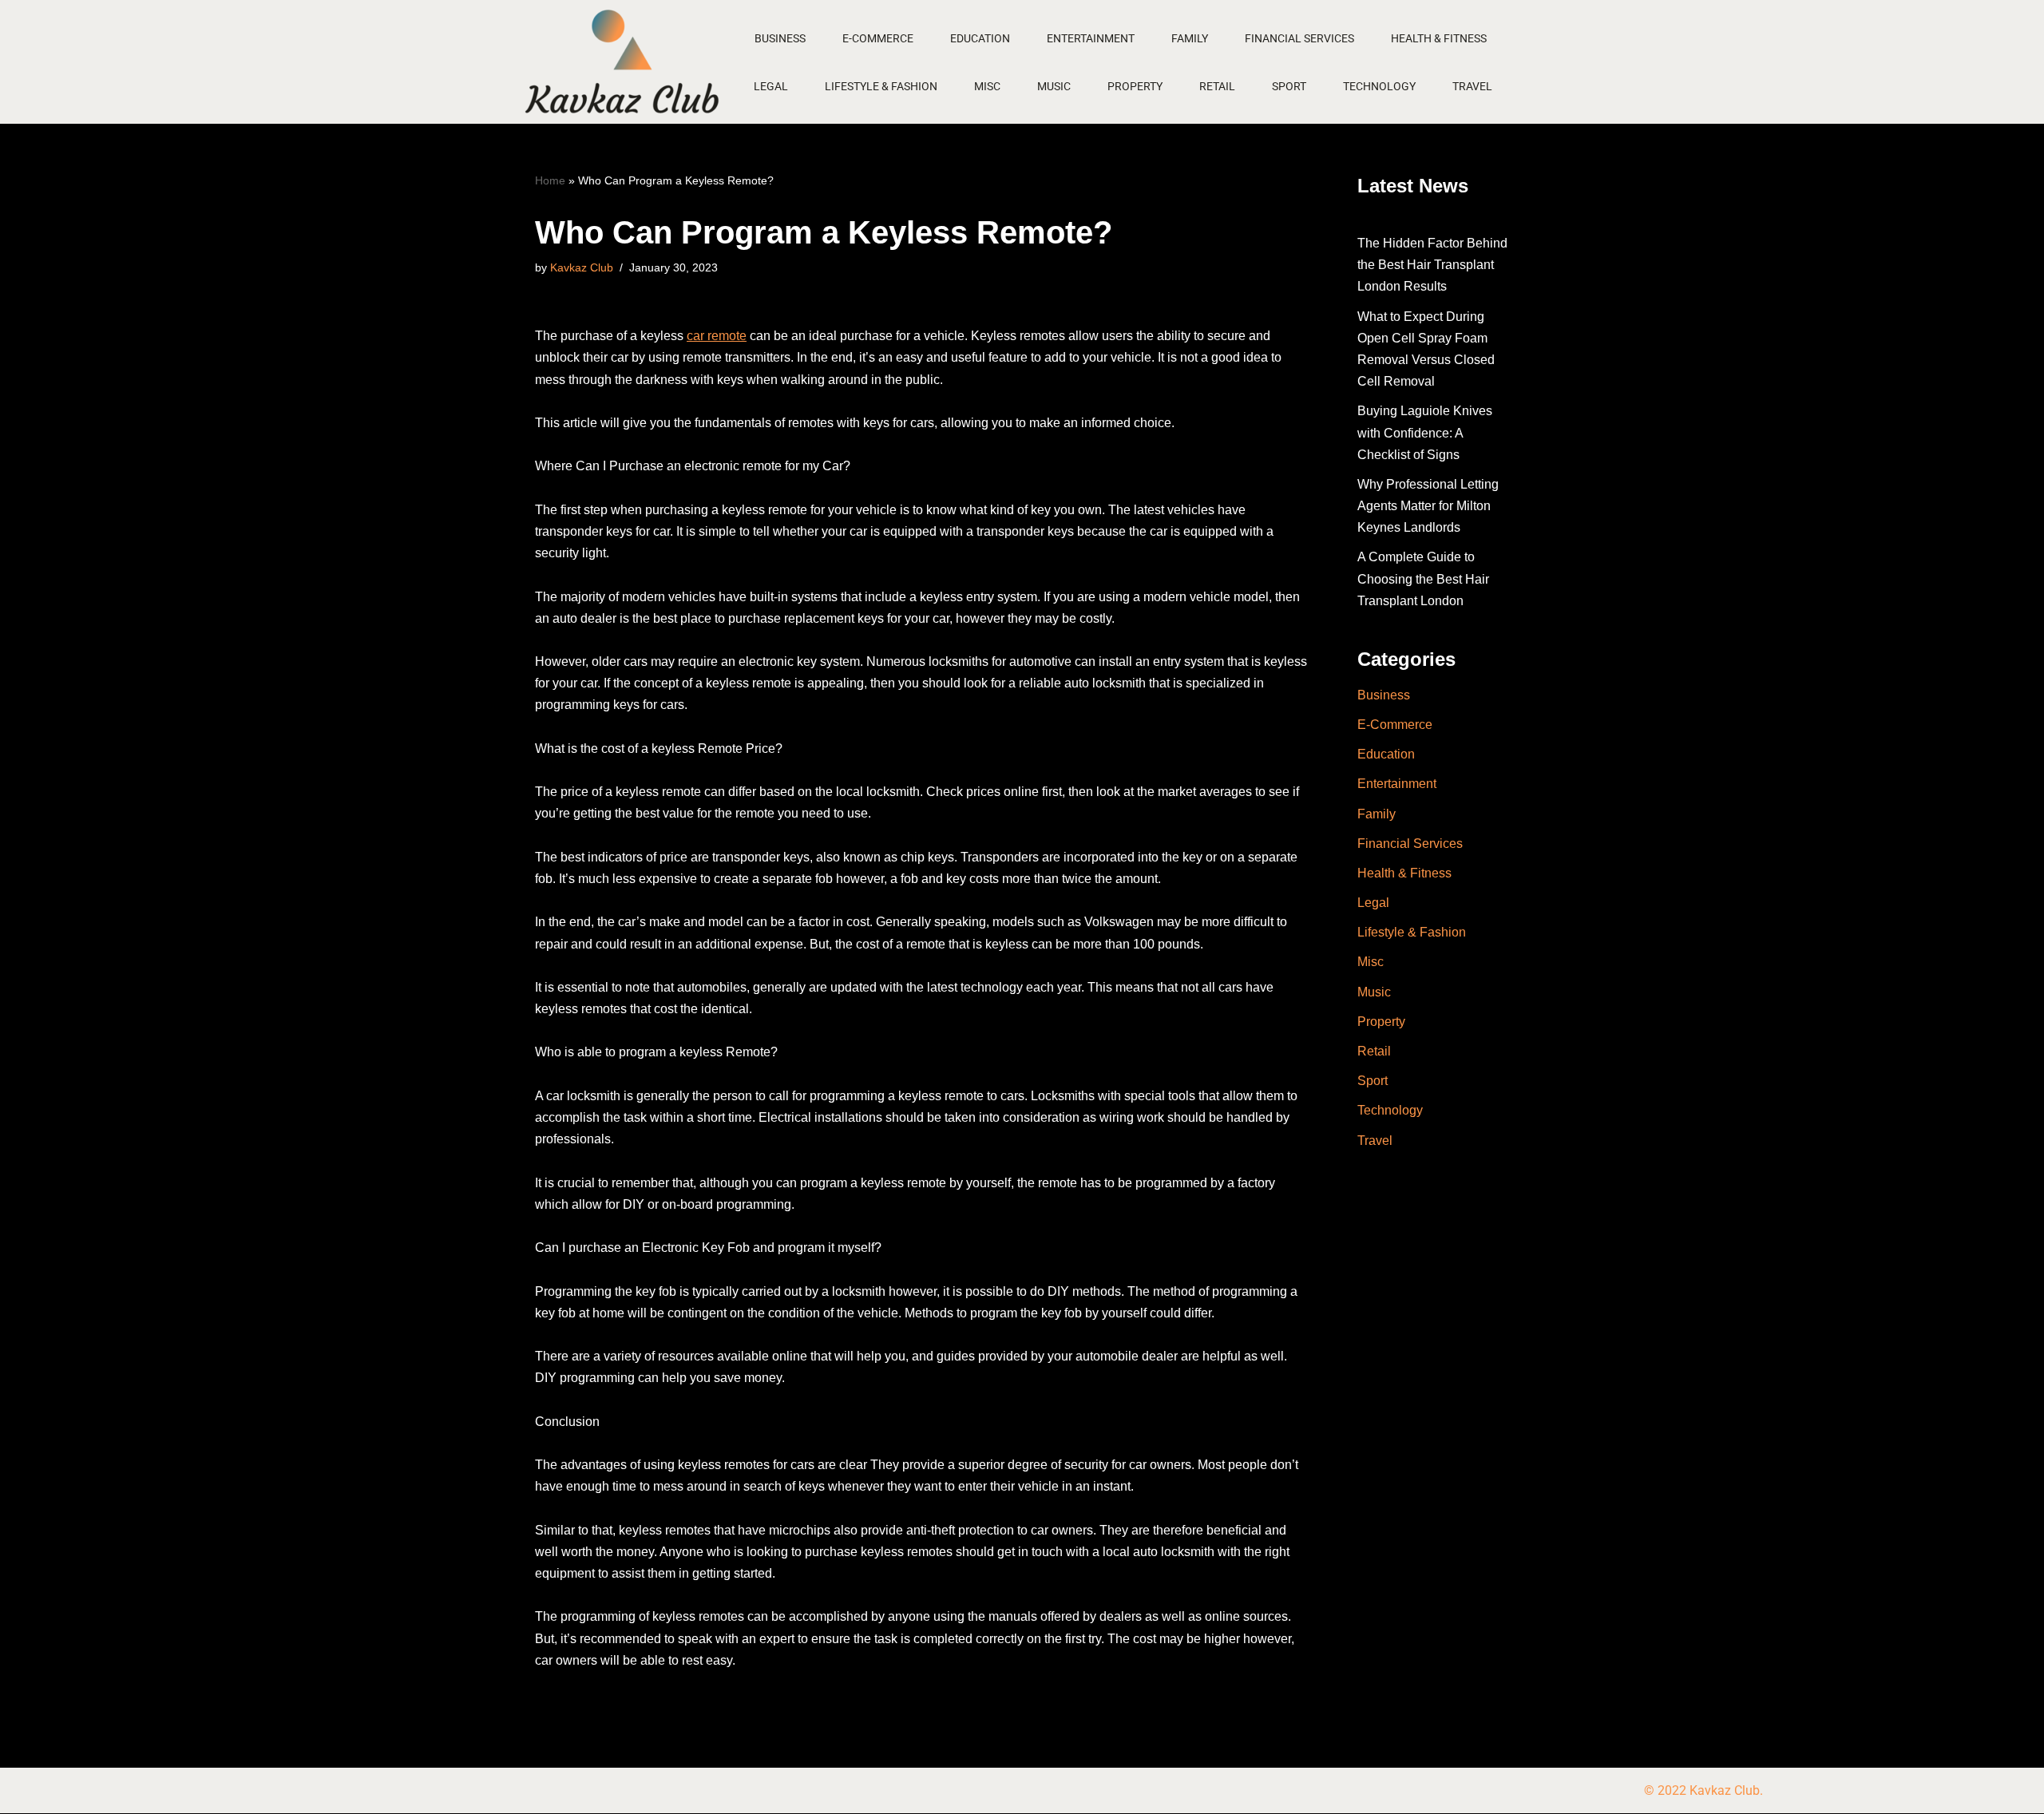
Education (980, 38)
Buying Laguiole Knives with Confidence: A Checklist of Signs (1425, 432)
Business (780, 38)
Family (1190, 38)
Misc (987, 86)
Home (550, 180)
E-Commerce (878, 38)
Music (1054, 86)
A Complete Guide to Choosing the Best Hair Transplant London (1423, 578)
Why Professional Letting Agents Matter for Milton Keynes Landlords (1428, 506)
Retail (1217, 86)
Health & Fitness (1439, 38)
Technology (1379, 86)
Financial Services (1299, 38)
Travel (1472, 86)
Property (1135, 86)
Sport (1289, 86)
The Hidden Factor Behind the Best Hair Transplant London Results (1432, 265)
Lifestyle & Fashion (881, 86)
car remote (717, 336)
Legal (771, 86)
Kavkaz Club (582, 267)
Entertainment (1091, 38)
